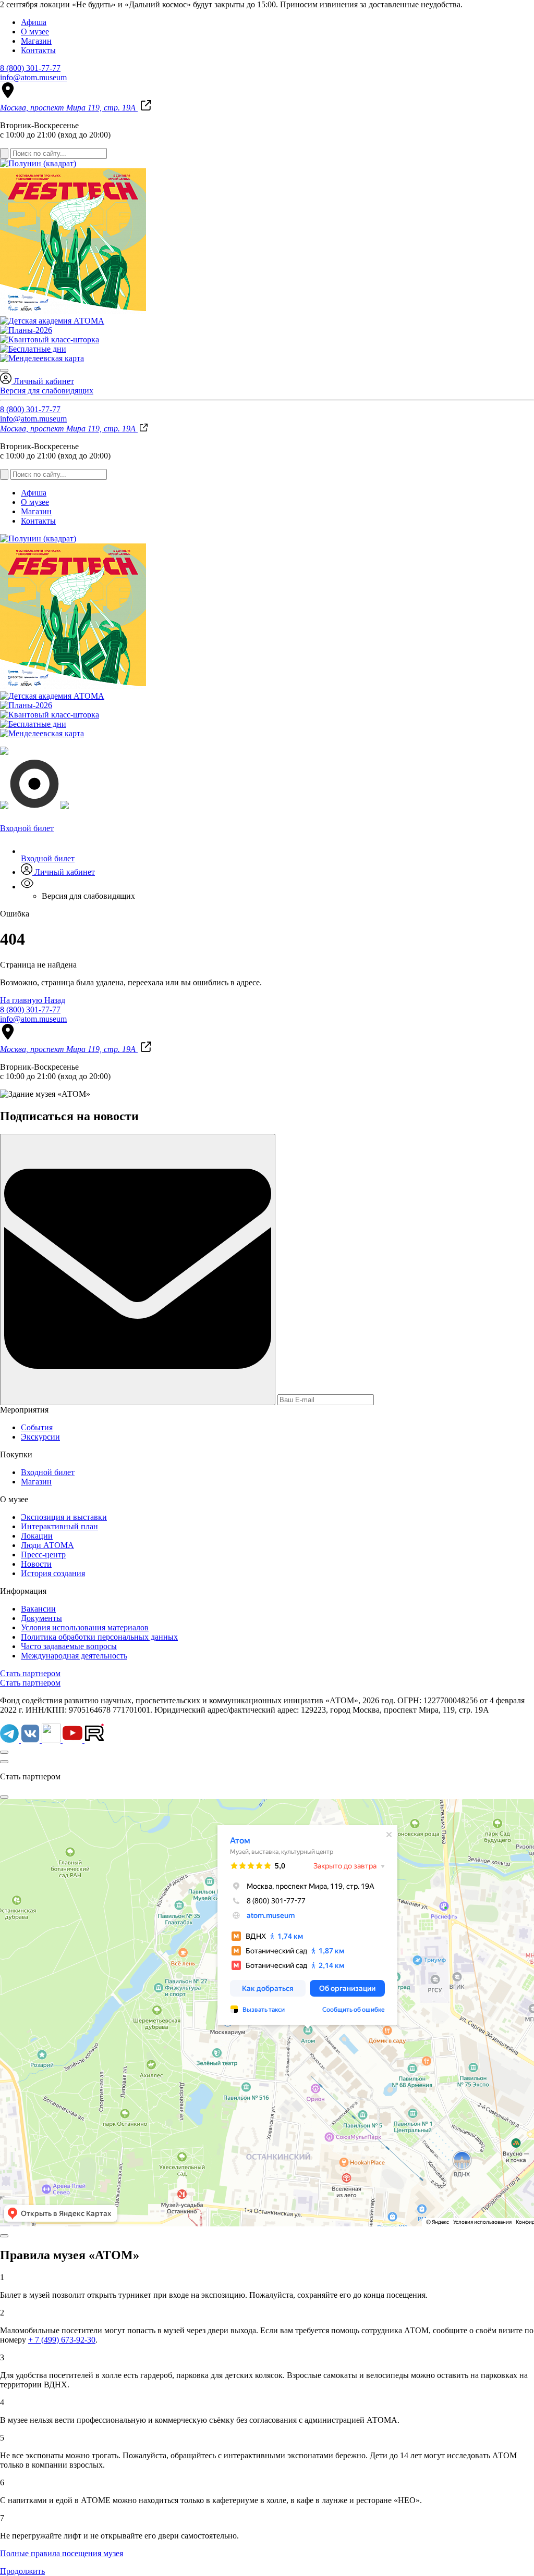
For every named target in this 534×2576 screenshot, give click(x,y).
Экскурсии (40, 1437)
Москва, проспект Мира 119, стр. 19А (69, 108)
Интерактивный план (59, 1526)
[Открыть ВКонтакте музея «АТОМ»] (31, 1740)
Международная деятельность (74, 1656)
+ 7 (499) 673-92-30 (62, 2340)
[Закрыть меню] (4, 370)
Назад (55, 1000)
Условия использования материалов (85, 1627)
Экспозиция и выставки (64, 1517)
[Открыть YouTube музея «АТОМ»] (74, 1740)
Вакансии (38, 1609)
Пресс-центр (43, 1555)
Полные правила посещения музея (62, 2553)
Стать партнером (30, 1673)
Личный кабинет (43, 381)
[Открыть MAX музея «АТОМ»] (52, 1740)
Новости (36, 1564)
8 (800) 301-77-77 (30, 68)
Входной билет (48, 858)
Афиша (34, 22)
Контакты (38, 50)
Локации (37, 1536)
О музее (35, 32)
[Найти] (4, 153)
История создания (53, 1573)
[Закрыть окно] (4, 1762)
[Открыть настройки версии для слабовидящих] (27, 887)
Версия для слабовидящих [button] (47, 391)
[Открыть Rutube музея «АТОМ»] (94, 1740)
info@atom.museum (33, 77)
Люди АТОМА (47, 1545)
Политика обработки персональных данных (99, 1637)
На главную (22, 1000)
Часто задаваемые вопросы (69, 1646)
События (37, 1427)
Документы (41, 1618)
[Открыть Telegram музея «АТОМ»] (10, 1740)
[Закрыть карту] (4, 1797)
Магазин (36, 41)
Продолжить (22, 2571)
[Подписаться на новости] (138, 1270)
